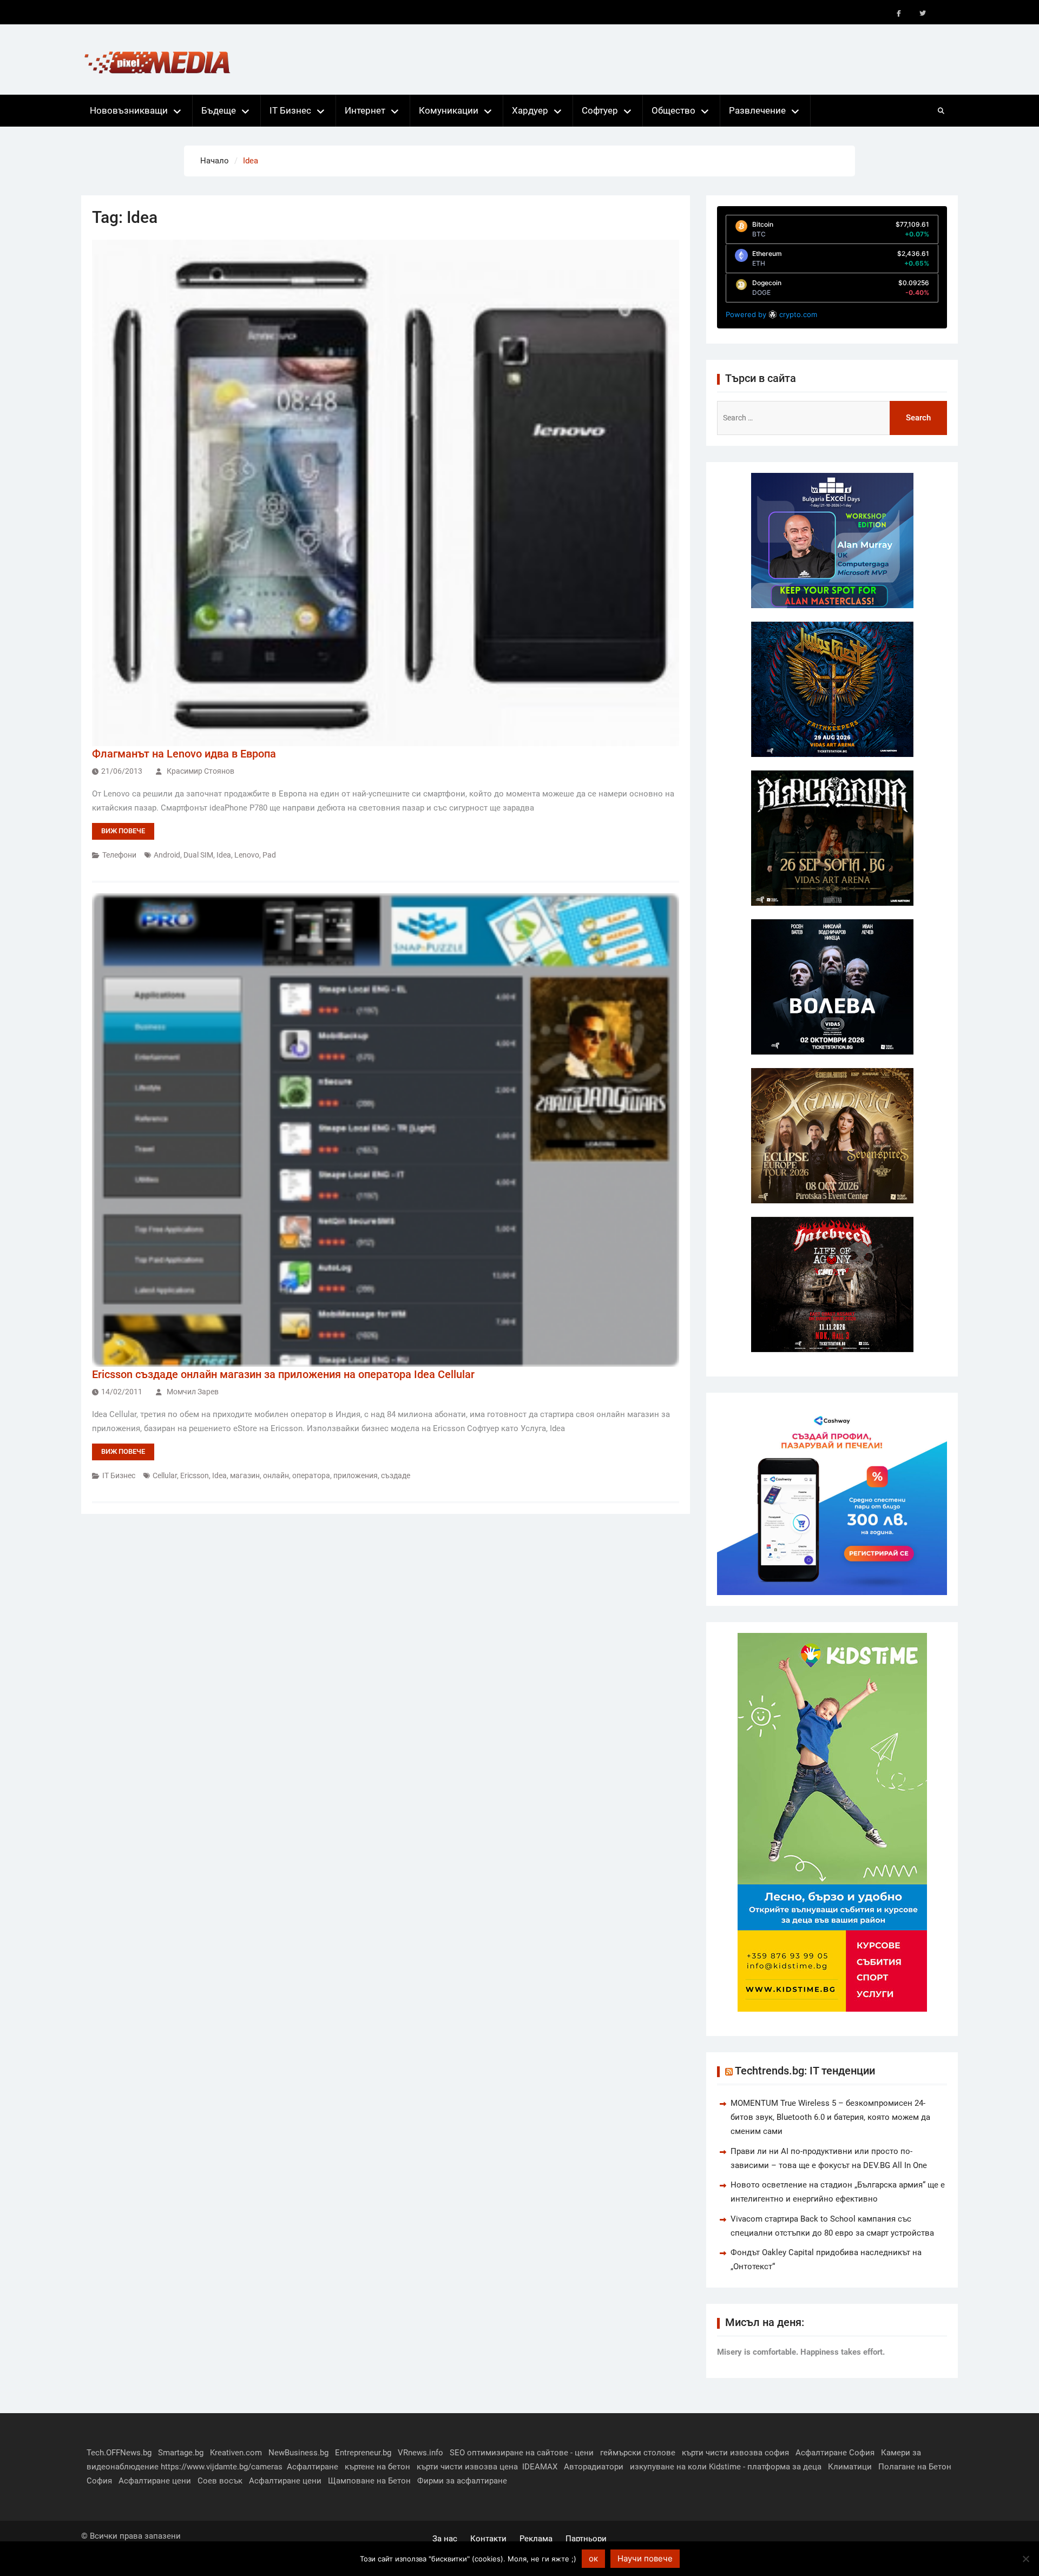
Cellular (165, 1475)
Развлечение (757, 110)
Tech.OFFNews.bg (119, 2453)
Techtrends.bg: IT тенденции (805, 2071)
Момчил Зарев (193, 1392)
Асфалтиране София (835, 2453)
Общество (673, 110)
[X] (923, 14)
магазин (245, 1475)
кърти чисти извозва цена (467, 2467)
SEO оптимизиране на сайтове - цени (522, 2453)
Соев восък (220, 2481)
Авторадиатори (594, 2467)
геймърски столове (638, 2453)
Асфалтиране (313, 2467)
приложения (356, 1475)
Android (167, 855)
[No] (1025, 2559)
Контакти (488, 2539)
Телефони (119, 855)
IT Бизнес (290, 110)
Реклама (536, 2539)
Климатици (850, 2467)
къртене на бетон (377, 2467)
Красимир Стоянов (200, 771)
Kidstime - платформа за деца (765, 2467)
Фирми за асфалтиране (462, 2481)
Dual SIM (198, 855)
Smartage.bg (181, 2453)
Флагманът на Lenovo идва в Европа (184, 754)
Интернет (365, 110)
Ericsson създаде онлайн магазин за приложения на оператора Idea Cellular (283, 1374)
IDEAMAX (540, 2467)
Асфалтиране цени (155, 2481)
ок (593, 2558)
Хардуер (530, 110)
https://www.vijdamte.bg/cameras (222, 2467)
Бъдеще (219, 110)
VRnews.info (420, 2453)
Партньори (586, 2539)
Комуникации (449, 110)
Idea (224, 855)
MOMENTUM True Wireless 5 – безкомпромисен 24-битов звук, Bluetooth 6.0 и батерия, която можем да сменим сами (830, 2117)
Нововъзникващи (129, 110)
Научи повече (645, 2558)
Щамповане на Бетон (369, 2481)
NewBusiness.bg (298, 2453)
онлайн (276, 1475)
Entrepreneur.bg (363, 2453)
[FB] (899, 14)
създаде (396, 1475)
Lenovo (247, 855)
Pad (269, 855)
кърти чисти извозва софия (735, 2453)
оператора (311, 1475)
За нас (445, 2539)
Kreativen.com (236, 2453)
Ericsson (195, 1475)
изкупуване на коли (668, 2467)
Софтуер (600, 110)
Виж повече (123, 831)
